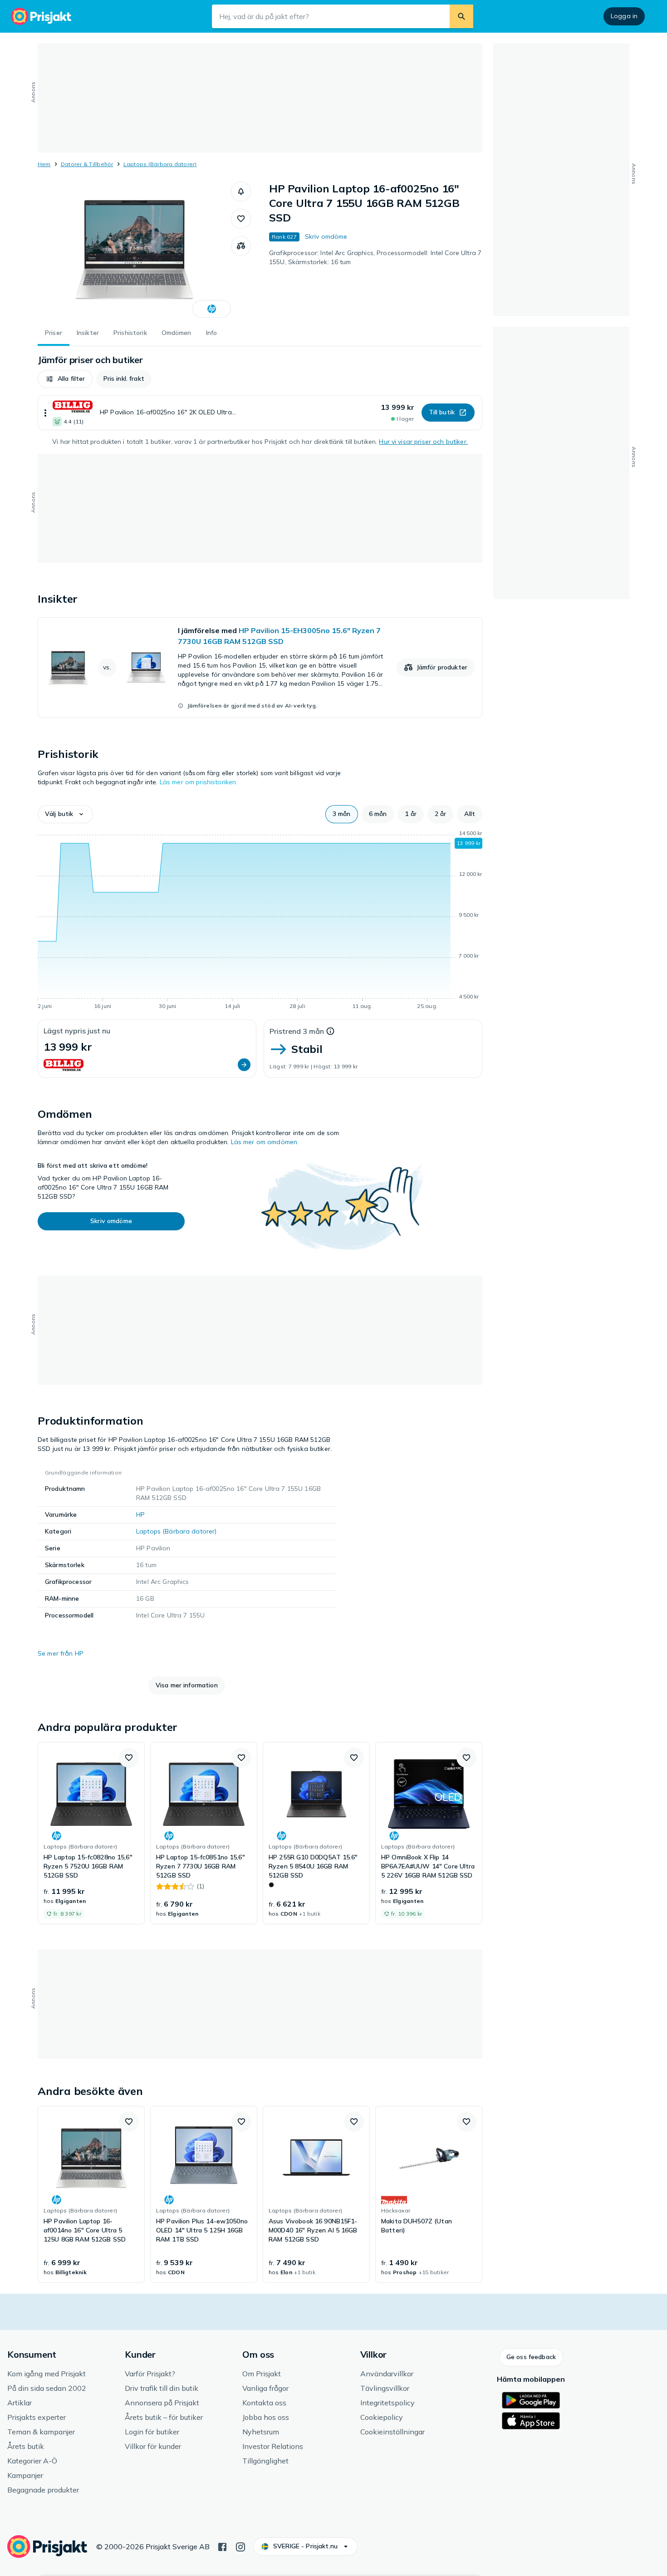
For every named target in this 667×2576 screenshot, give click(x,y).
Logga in (624, 16)
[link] (260, 668)
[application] (260, 921)
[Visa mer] (45, 413)
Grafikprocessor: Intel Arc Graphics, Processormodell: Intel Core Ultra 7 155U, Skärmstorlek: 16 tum (375, 257)
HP (140, 1514)
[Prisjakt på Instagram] (240, 2546)
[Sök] (461, 16)
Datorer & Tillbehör (87, 164)
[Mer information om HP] (212, 309)
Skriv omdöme (326, 236)
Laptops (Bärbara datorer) (160, 164)
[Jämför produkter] (241, 246)
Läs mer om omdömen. (265, 1142)
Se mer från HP (61, 1653)
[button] (241, 192)
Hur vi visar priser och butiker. (423, 442)
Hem (44, 164)
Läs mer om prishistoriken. (199, 782)
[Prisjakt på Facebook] (222, 2546)
